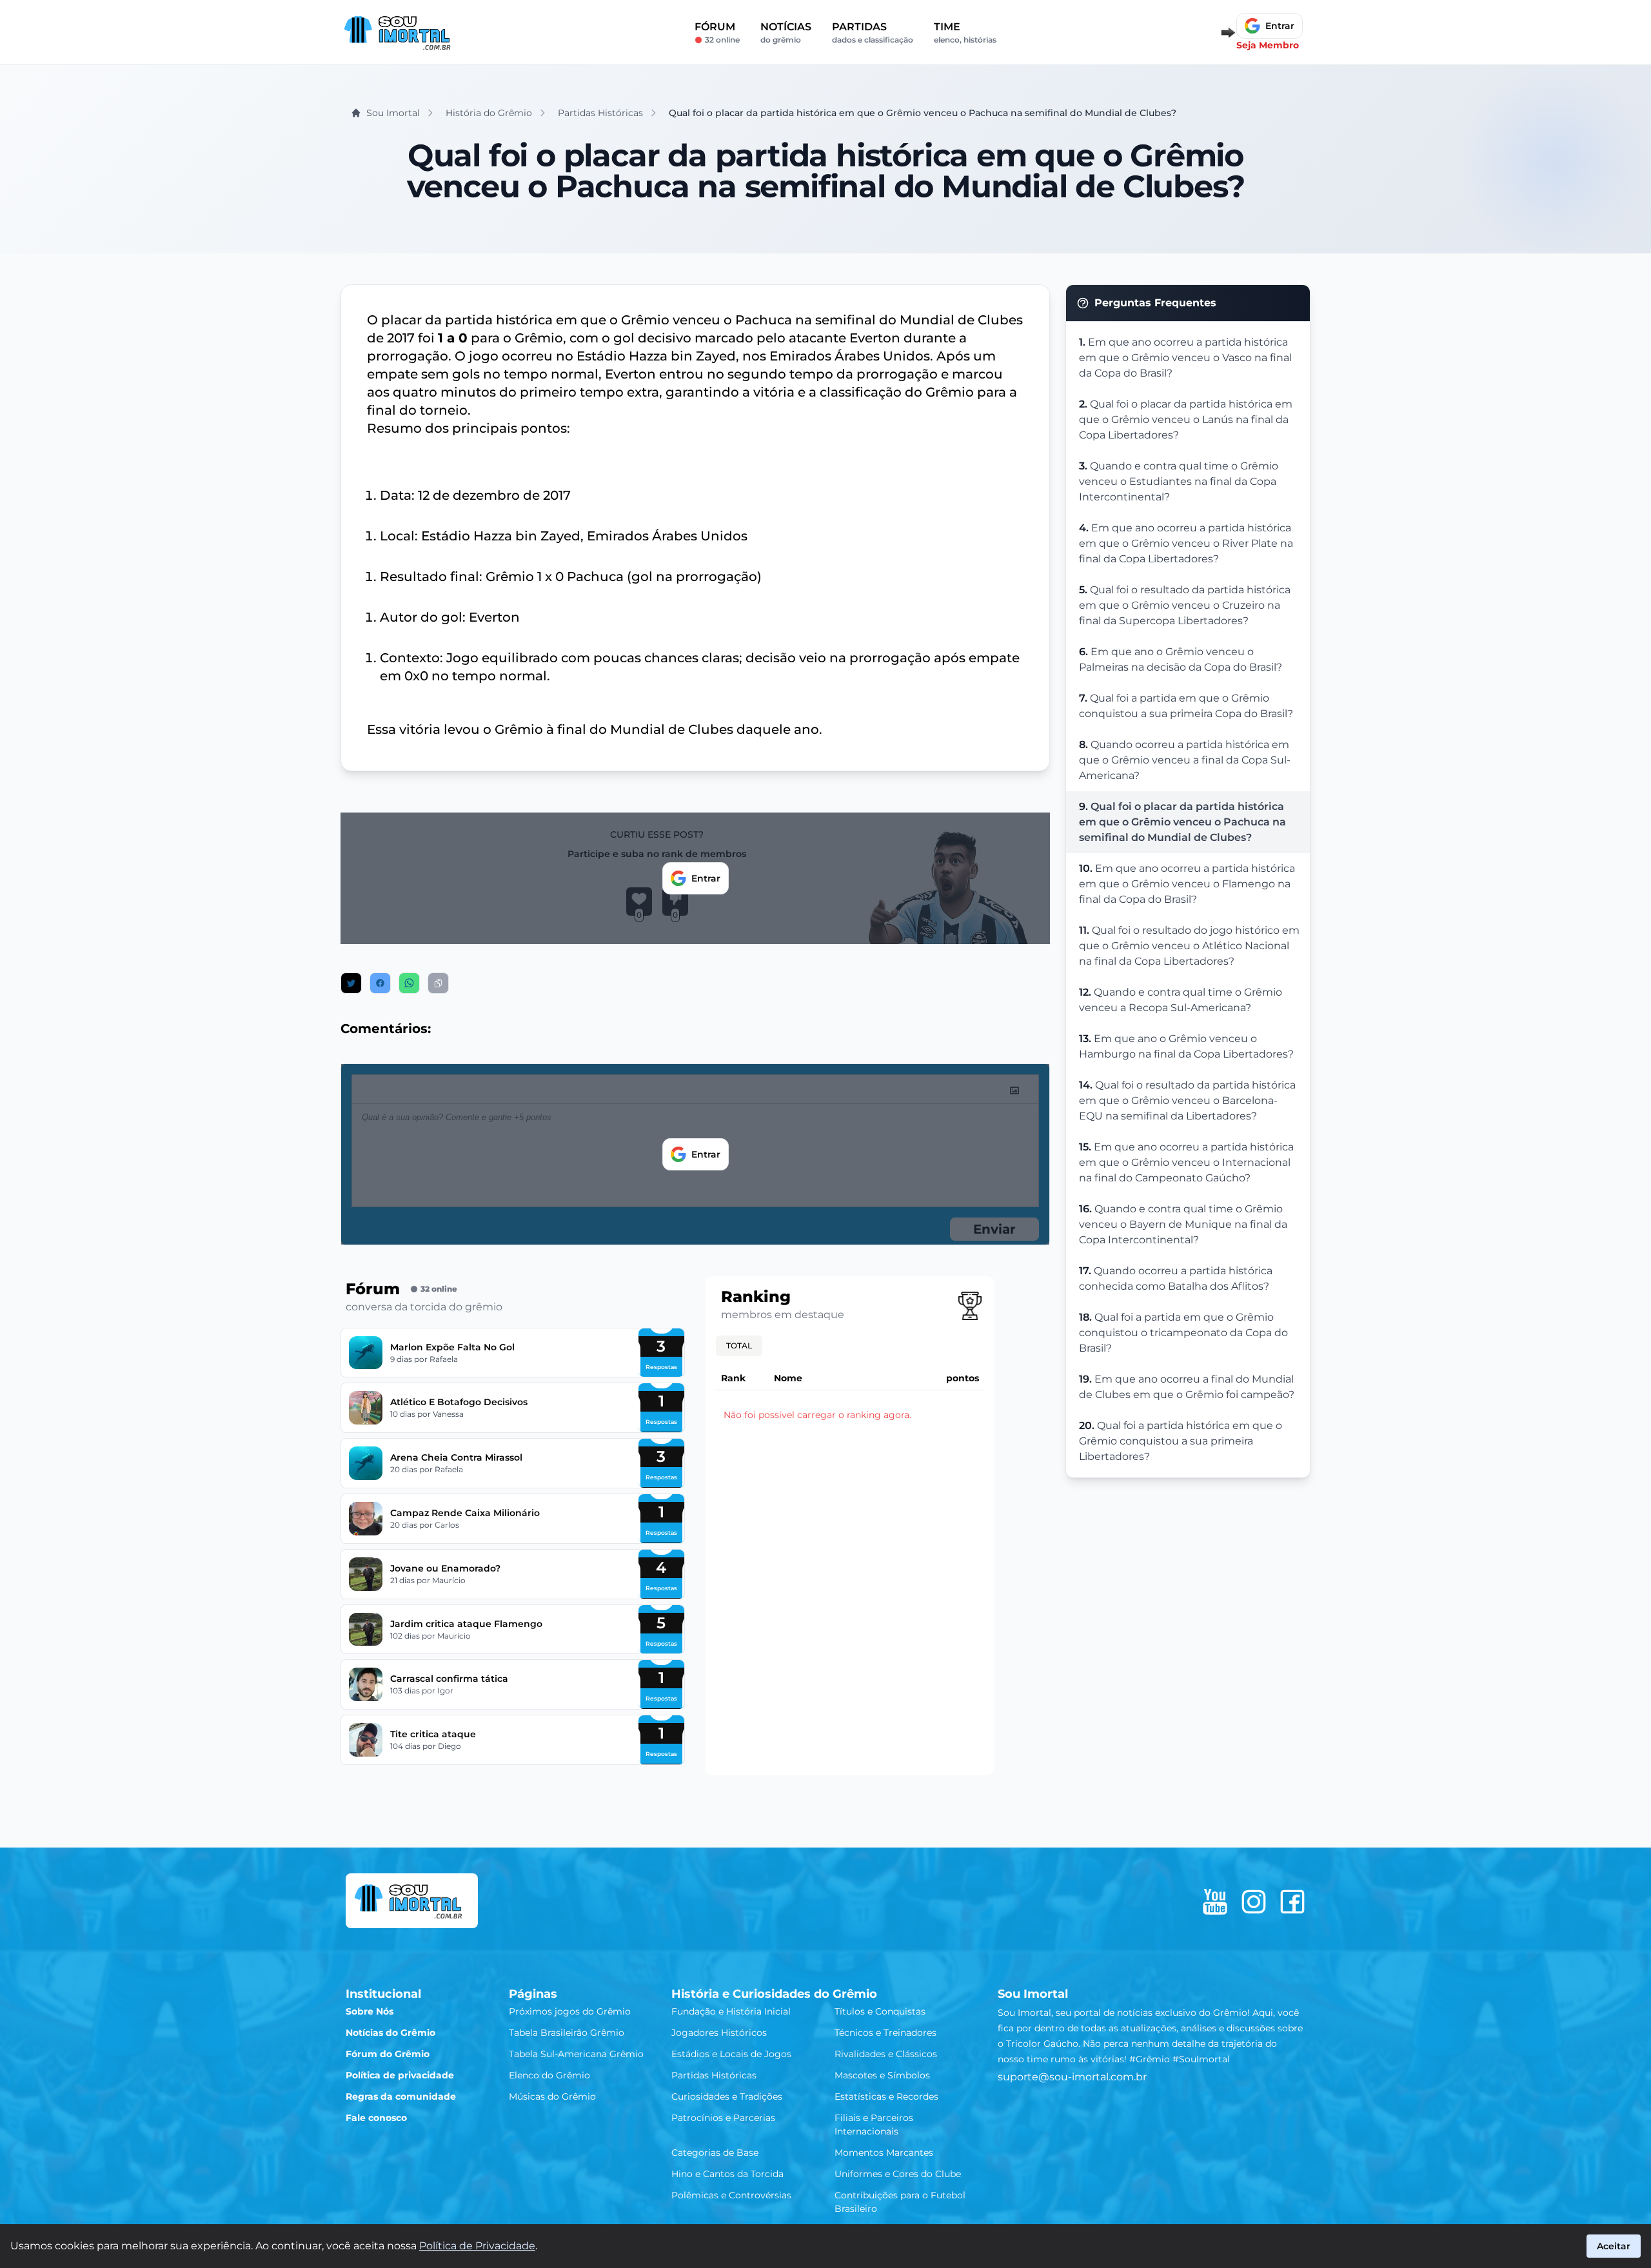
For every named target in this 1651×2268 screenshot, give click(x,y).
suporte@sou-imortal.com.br (1072, 2077)
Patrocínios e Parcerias (723, 2118)
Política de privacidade (400, 2075)
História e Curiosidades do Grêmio (774, 1994)
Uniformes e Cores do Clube (898, 2174)
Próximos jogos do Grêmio (570, 2011)
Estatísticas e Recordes (886, 2096)
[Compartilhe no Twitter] (351, 983)
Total (739, 1346)
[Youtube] (1215, 1902)
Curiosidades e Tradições (727, 2096)
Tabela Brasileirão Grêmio (567, 2033)
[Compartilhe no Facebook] (380, 983)
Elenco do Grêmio (549, 2075)
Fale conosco (376, 2118)
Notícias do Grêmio (391, 2033)
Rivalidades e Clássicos (886, 2054)
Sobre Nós (370, 2011)
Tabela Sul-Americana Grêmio (576, 2054)
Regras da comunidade (401, 2096)
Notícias (786, 33)
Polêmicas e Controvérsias (731, 2195)
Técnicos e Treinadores (885, 2033)
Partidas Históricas (714, 2075)
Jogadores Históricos (719, 2033)
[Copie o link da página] (438, 983)
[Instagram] (1254, 1902)
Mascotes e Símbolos (882, 2075)
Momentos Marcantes (884, 2153)
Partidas (873, 33)
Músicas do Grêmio (552, 2096)
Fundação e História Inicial (731, 2011)
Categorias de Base (715, 2153)
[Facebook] (1292, 1902)
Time (965, 33)
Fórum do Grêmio (388, 2054)
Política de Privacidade (477, 2246)
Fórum (717, 33)
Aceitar (1614, 2246)
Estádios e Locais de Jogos (731, 2054)
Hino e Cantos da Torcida (727, 2174)
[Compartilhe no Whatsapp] (409, 983)
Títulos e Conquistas (880, 2011)
